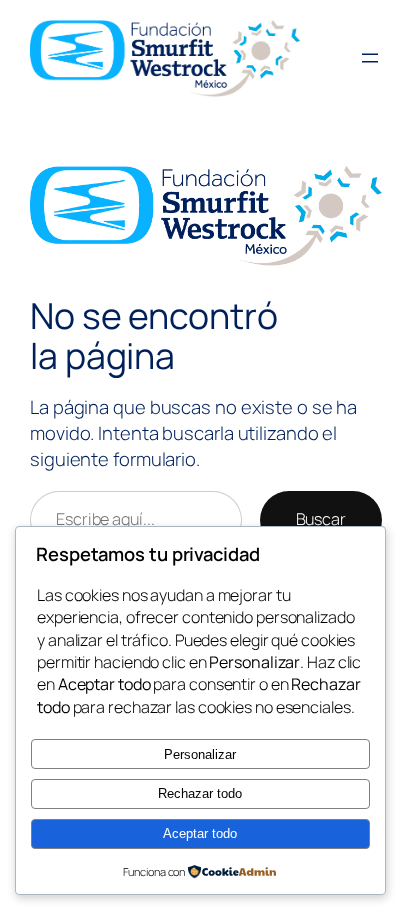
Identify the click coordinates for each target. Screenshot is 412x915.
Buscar (321, 519)
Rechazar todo (200, 793)
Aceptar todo (200, 833)
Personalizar (200, 754)
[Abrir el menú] (370, 58)
